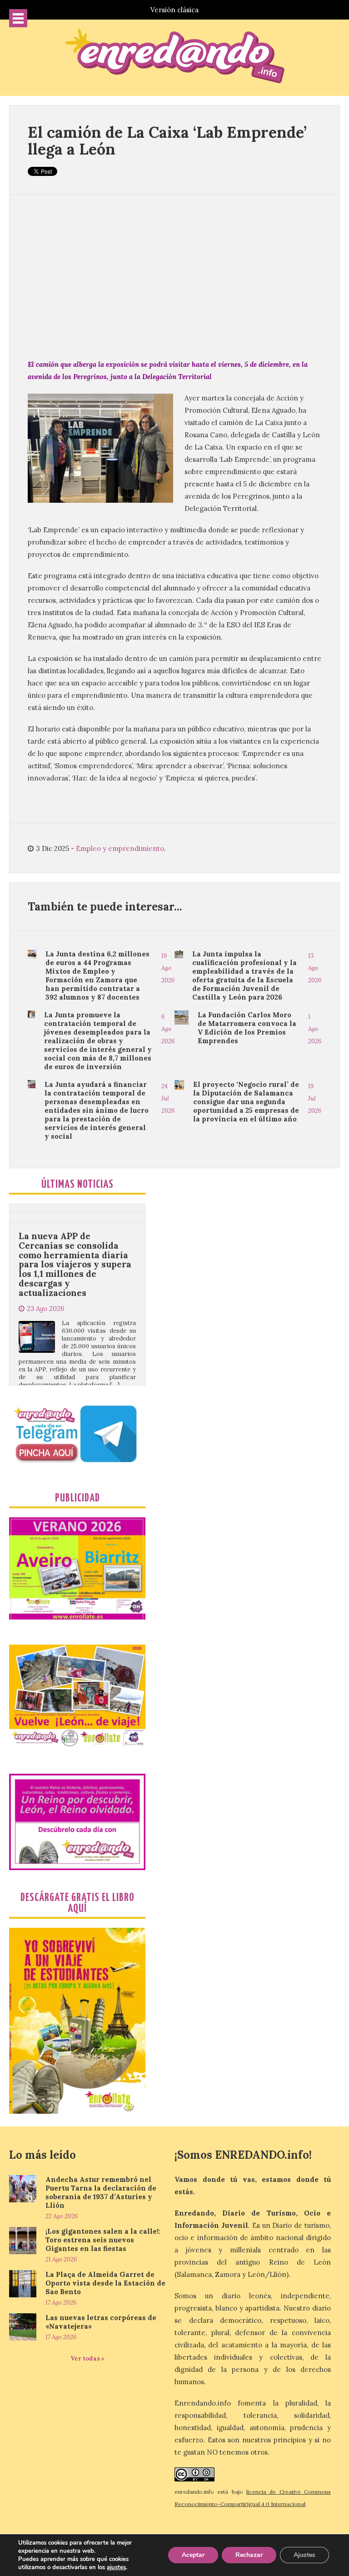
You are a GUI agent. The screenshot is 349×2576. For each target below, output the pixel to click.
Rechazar (249, 2555)
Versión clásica (174, 10)
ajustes (116, 2567)
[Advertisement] (174, 276)
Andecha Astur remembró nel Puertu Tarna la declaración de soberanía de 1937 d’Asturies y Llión (101, 2192)
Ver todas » (87, 2358)
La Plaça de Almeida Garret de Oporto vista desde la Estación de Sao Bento (105, 2283)
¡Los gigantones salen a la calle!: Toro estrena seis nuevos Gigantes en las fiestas (103, 2240)
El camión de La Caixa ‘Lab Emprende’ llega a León (167, 140)
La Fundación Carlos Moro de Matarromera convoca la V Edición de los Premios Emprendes (247, 1028)
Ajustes (304, 2555)
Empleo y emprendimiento (120, 848)
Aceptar (193, 2555)
